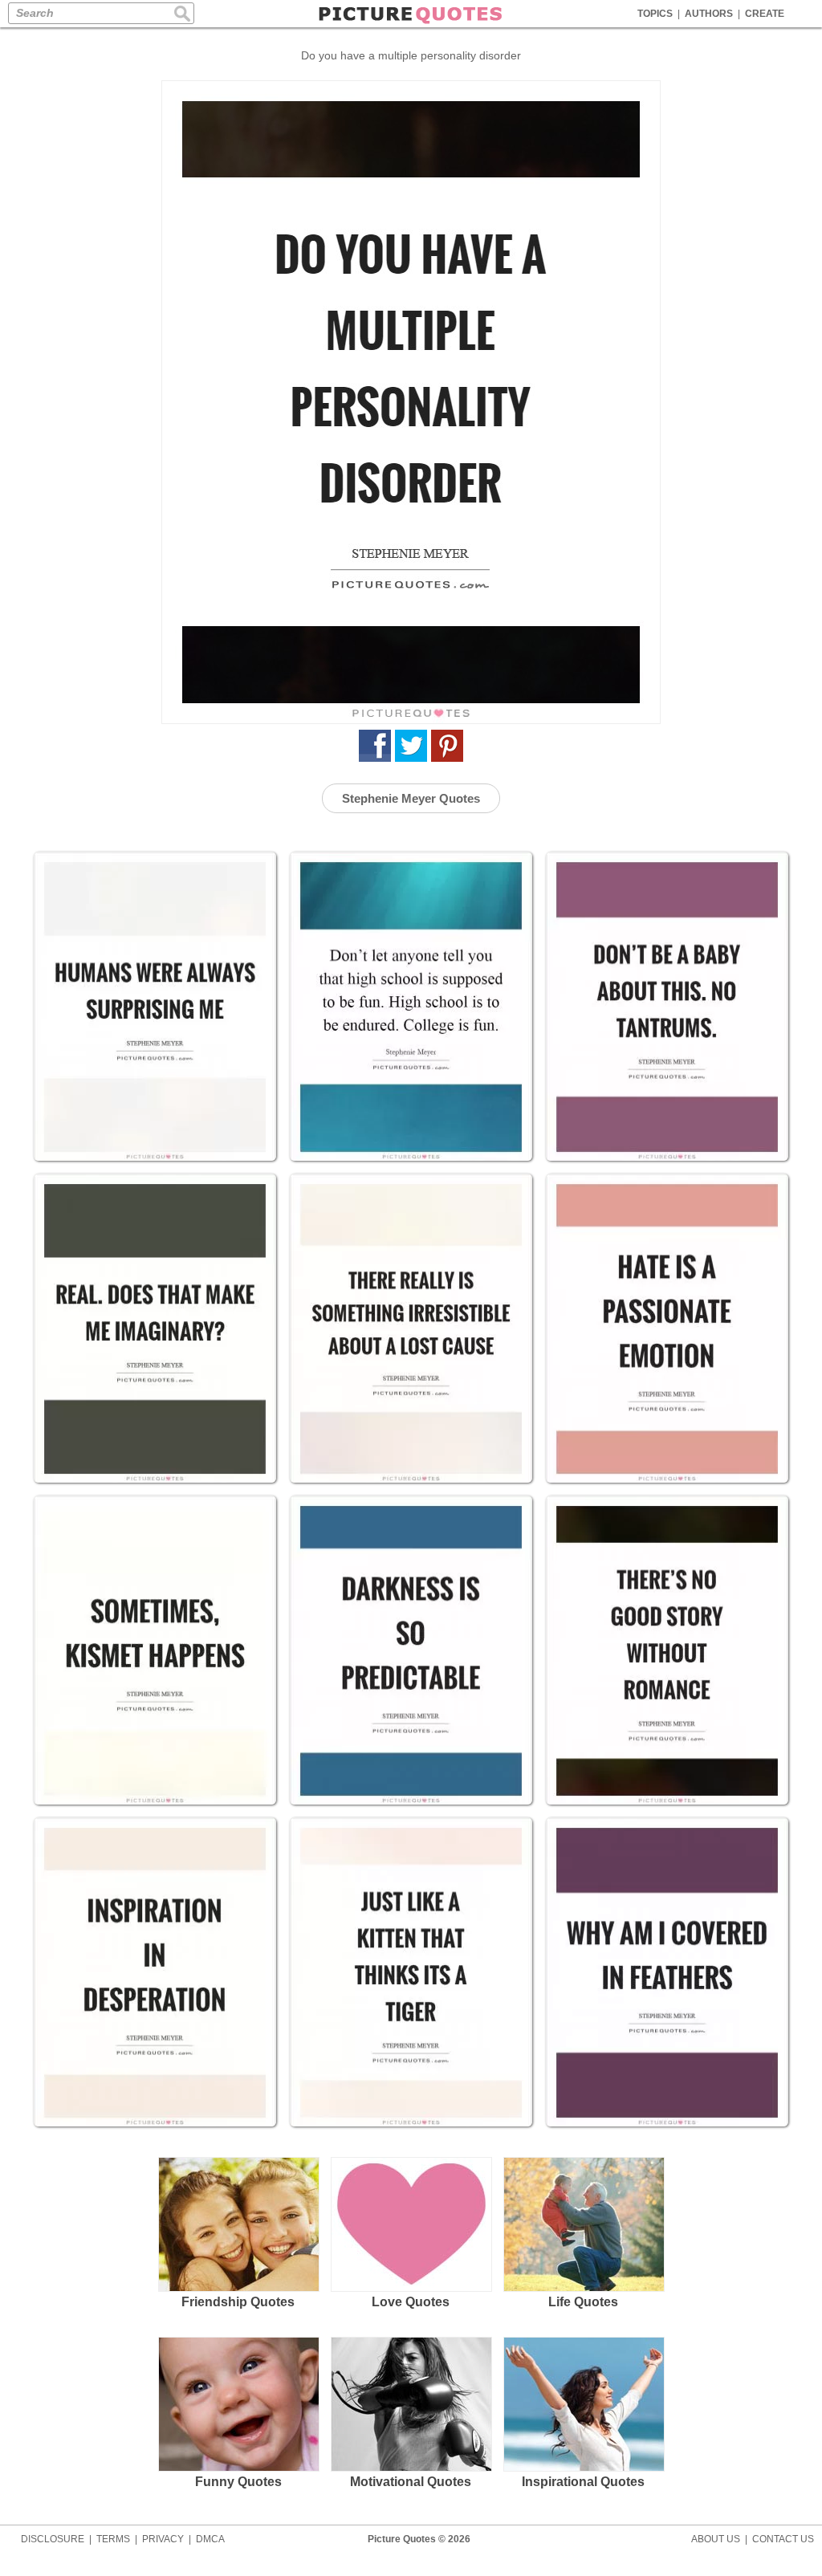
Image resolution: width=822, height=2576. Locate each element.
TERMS (113, 2539)
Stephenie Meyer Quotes (411, 798)
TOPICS (655, 14)
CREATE (765, 14)
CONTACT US (783, 2539)
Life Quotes (583, 2302)
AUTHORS (709, 14)
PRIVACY (163, 2539)
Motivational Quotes (411, 2482)
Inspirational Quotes (583, 2482)
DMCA (210, 2539)
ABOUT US (716, 2539)
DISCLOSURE (53, 2539)
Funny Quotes (238, 2482)
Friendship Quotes (238, 2302)
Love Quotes (411, 2302)
